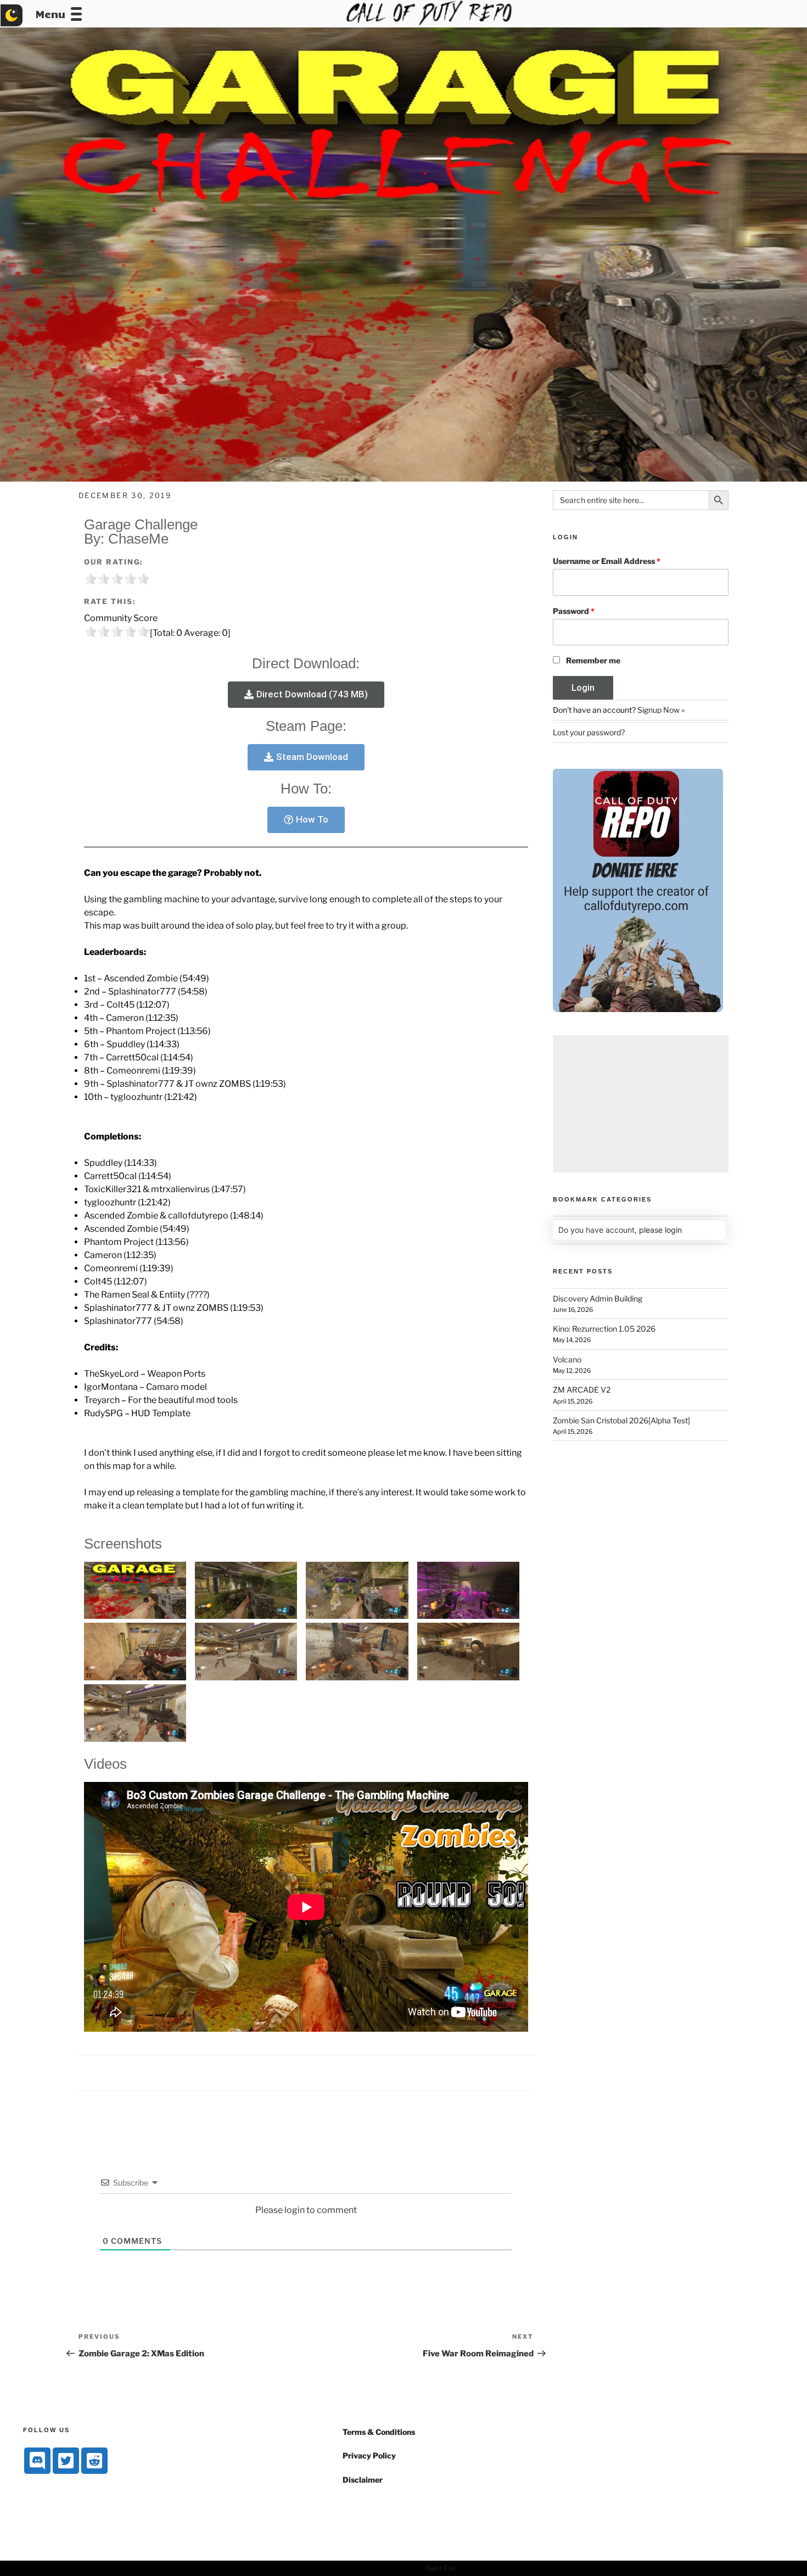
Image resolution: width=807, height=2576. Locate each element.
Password (574, 611)
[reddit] (94, 2461)
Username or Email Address (607, 561)
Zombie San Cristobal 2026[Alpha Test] (621, 1420)
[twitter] (66, 2461)
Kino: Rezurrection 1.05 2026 (604, 1329)
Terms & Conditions (379, 2432)
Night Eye (441, 2568)
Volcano (567, 1359)
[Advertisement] (641, 1104)
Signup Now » (661, 710)
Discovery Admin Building (598, 1298)
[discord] (37, 2461)
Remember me (593, 660)
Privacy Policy (369, 2455)
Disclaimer (363, 2480)
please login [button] (660, 1230)
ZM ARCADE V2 (582, 1390)
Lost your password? (589, 732)
